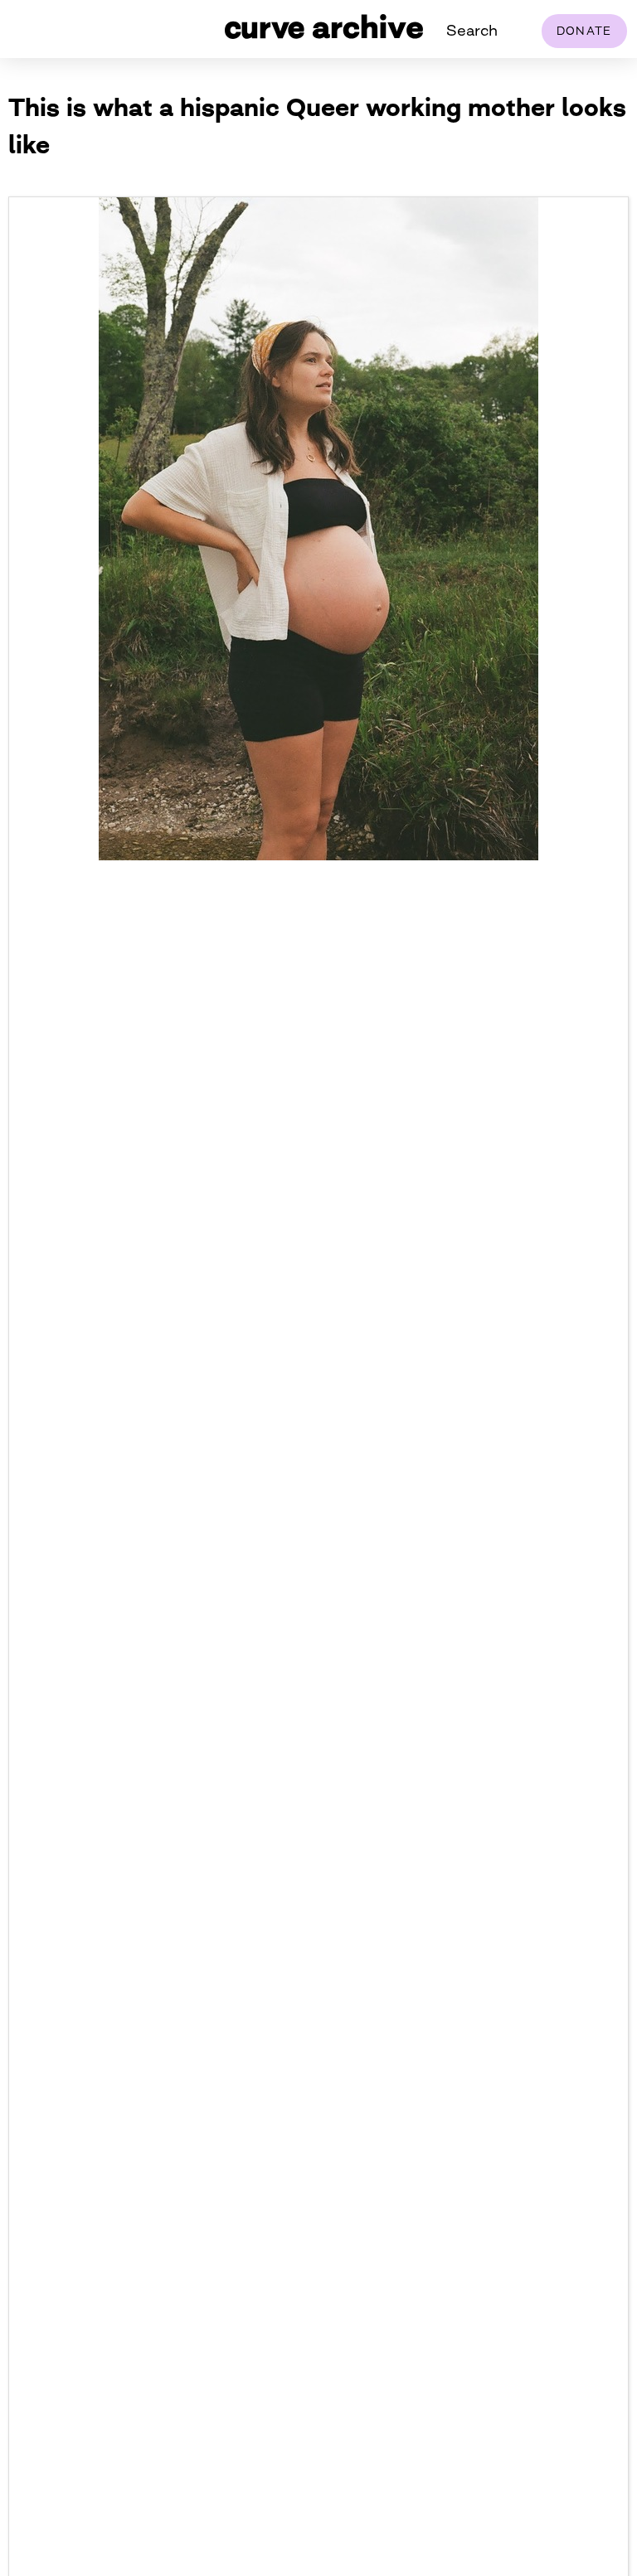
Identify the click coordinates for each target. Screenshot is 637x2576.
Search (472, 30)
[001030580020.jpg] (318, 855)
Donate (584, 31)
